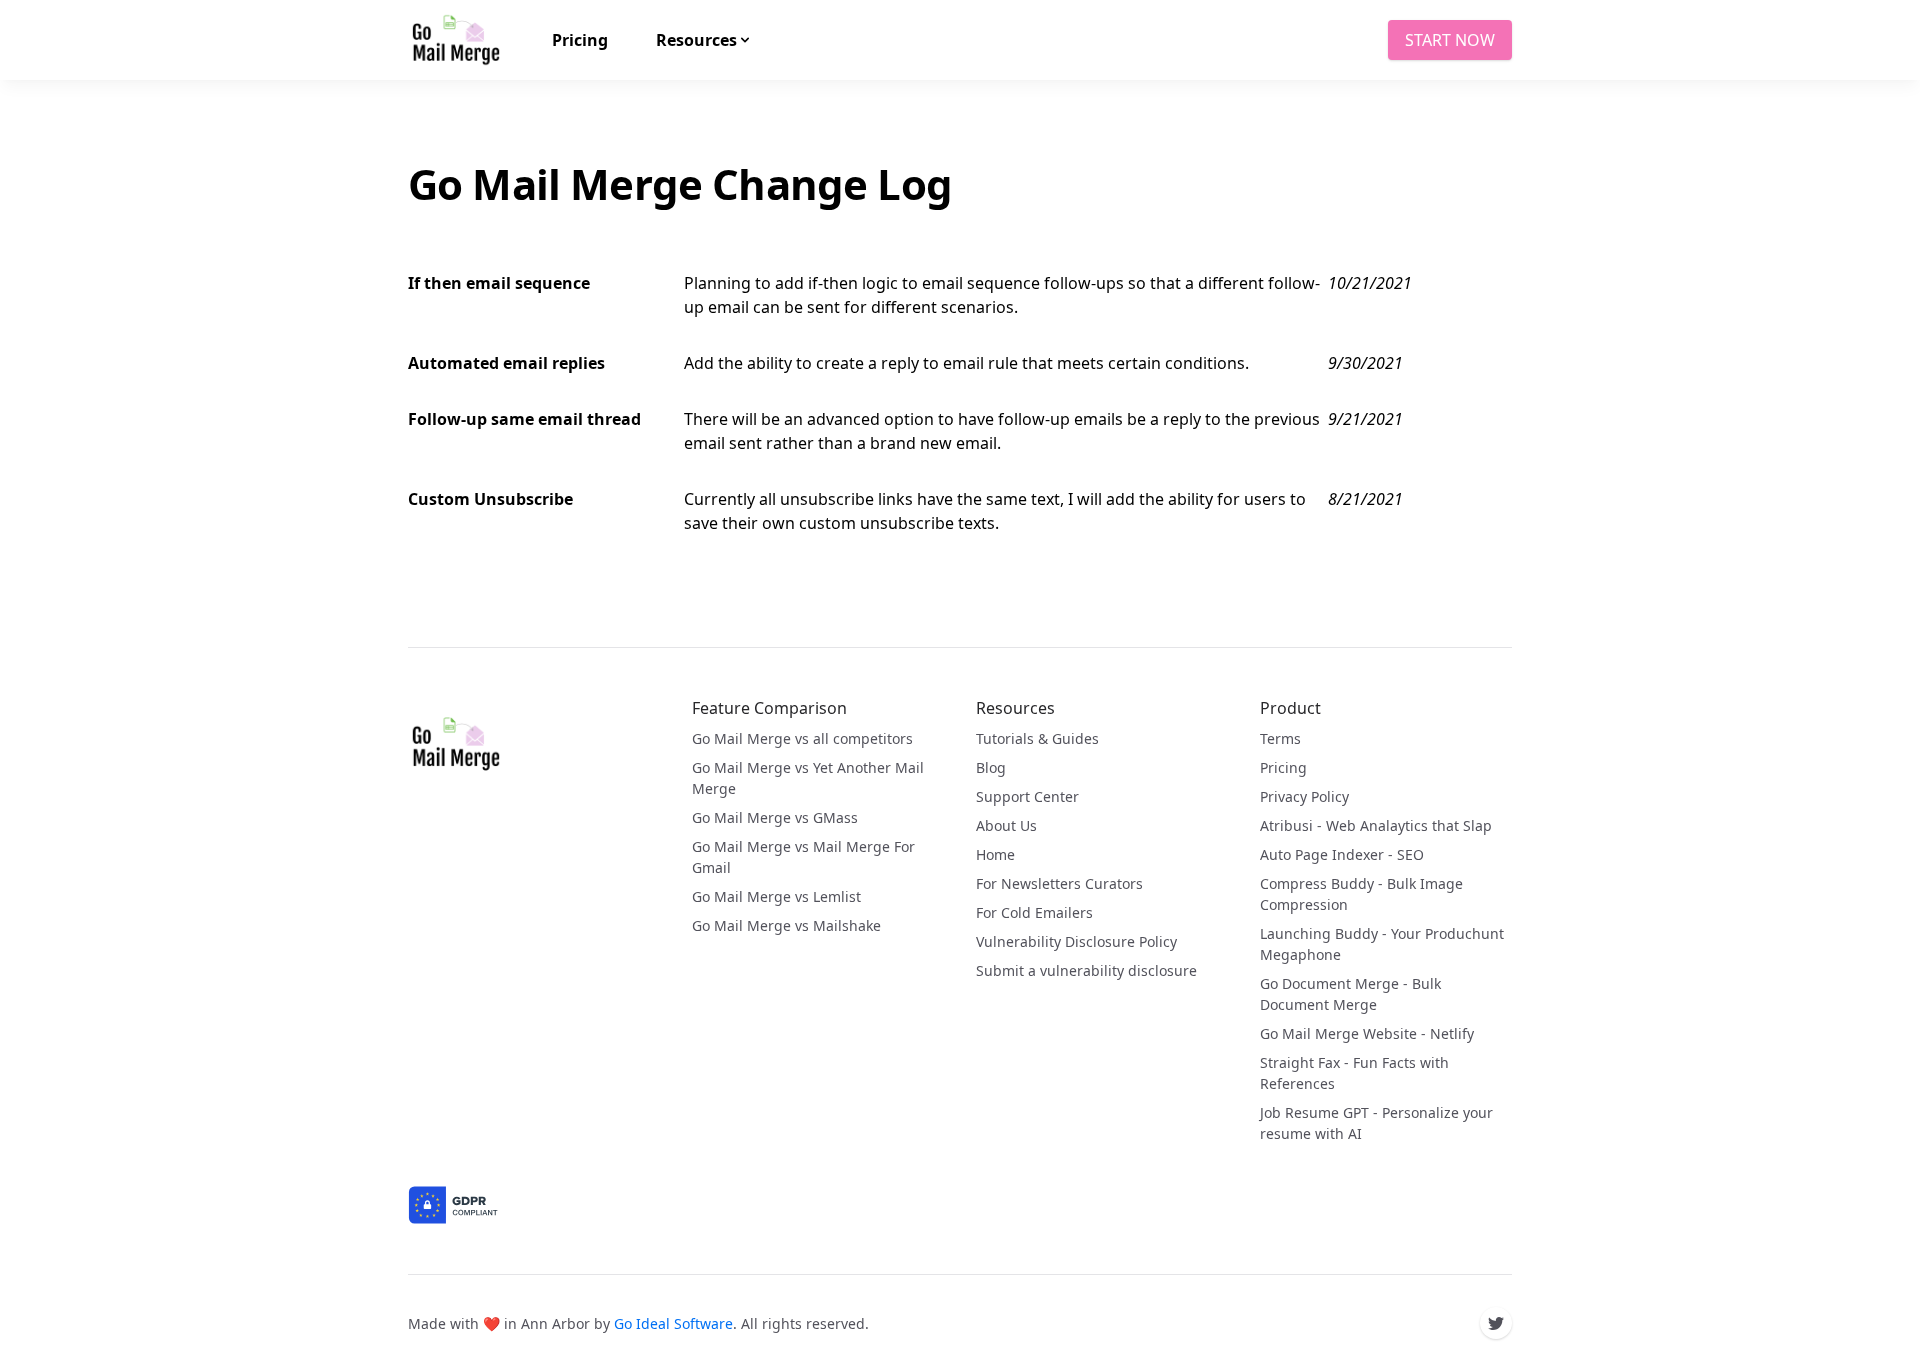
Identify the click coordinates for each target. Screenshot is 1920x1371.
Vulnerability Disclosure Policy (1076, 941)
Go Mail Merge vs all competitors (802, 738)
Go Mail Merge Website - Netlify (1367, 1033)
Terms (1280, 738)
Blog (991, 767)
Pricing (1283, 767)
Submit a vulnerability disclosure (1086, 970)
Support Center (1027, 796)
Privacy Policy (1304, 796)
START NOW (1450, 40)
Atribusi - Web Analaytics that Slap (1376, 825)
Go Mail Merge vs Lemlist (776, 896)
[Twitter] (1496, 1323)
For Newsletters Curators (1059, 883)
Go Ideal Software (673, 1323)
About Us (1006, 825)
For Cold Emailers (1034, 912)
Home (995, 854)
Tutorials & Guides (1037, 738)
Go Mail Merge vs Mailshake (786, 925)
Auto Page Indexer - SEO (1342, 854)
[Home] (456, 744)
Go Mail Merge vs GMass (775, 817)
